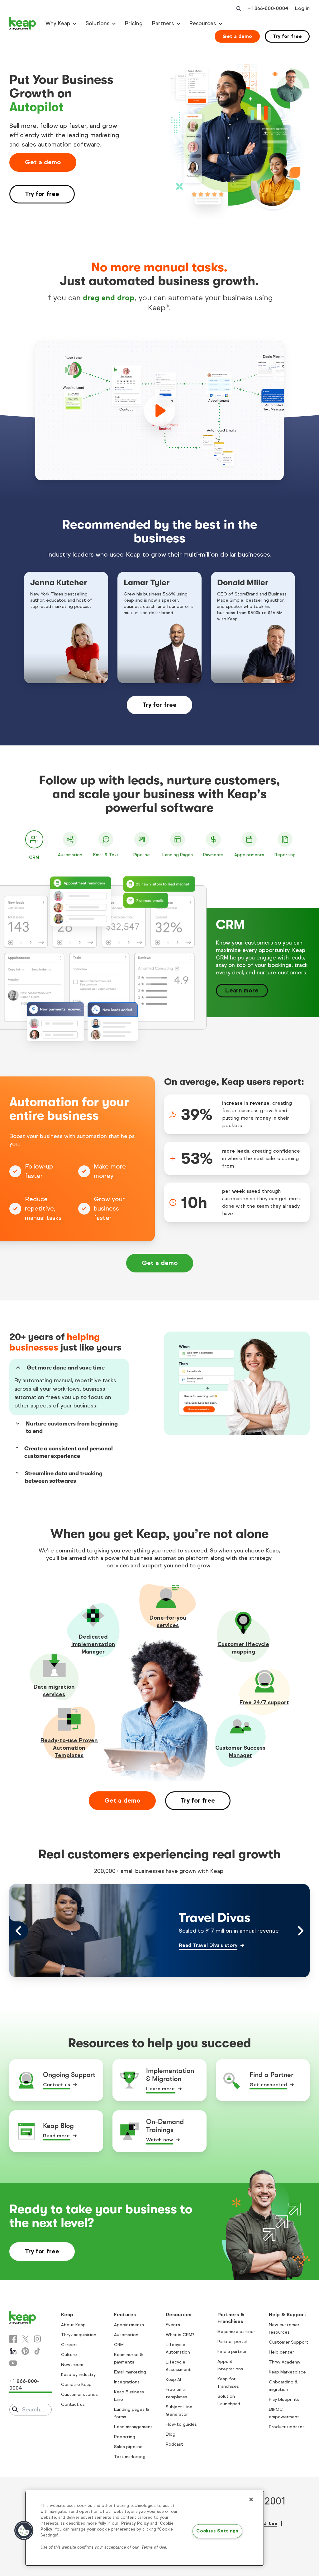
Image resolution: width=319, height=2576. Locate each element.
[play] (159, 411)
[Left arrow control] (19, 1931)
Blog (171, 2434)
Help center (281, 2352)
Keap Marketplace (287, 2372)
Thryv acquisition (79, 2335)
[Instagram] (37, 2339)
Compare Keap (76, 2385)
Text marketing (130, 2457)
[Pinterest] (25, 2351)
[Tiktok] (37, 2351)
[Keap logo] (23, 24)
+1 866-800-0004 (24, 2385)
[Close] (251, 2499)
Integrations (127, 2382)
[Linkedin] (13, 2351)
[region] (145, 2528)
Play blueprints (284, 2399)
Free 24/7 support (264, 1702)
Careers (69, 2345)
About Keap (73, 2325)
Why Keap (58, 23)
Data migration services (54, 1691)
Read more (56, 2136)
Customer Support (289, 2342)
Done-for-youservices (168, 1622)
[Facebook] (13, 2339)
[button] (24, 2531)
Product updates (287, 2427)
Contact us (57, 2085)
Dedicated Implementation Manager (93, 1644)
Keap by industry (78, 2375)
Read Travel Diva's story (208, 1946)
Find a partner (232, 2352)
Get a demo (237, 36)
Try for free (287, 36)
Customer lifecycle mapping (243, 1648)
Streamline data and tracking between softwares (64, 1477)
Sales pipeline (128, 2447)
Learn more (242, 990)
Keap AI (173, 2380)
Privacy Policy (135, 2523)
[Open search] (238, 9)
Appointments (129, 2325)
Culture (69, 2355)
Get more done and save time (66, 1368)
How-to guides (181, 2424)
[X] (25, 2339)
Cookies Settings (217, 2531)
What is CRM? (180, 2335)
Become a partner (236, 2332)
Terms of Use (154, 2547)
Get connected (268, 2085)
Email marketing (130, 2372)
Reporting (125, 2437)
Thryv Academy (285, 2362)
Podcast (174, 2444)
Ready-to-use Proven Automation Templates (69, 1748)
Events (173, 2325)
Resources (203, 23)
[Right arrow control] (300, 1931)
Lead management (133, 2427)
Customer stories (79, 2394)
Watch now (159, 2140)
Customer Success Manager (240, 1752)
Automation (126, 2335)
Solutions (98, 23)
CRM (119, 2345)
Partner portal (232, 2342)
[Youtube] (13, 2363)
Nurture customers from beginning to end (72, 1427)
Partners (163, 23)
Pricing (134, 23)
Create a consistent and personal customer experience (69, 1452)
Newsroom (72, 2365)
